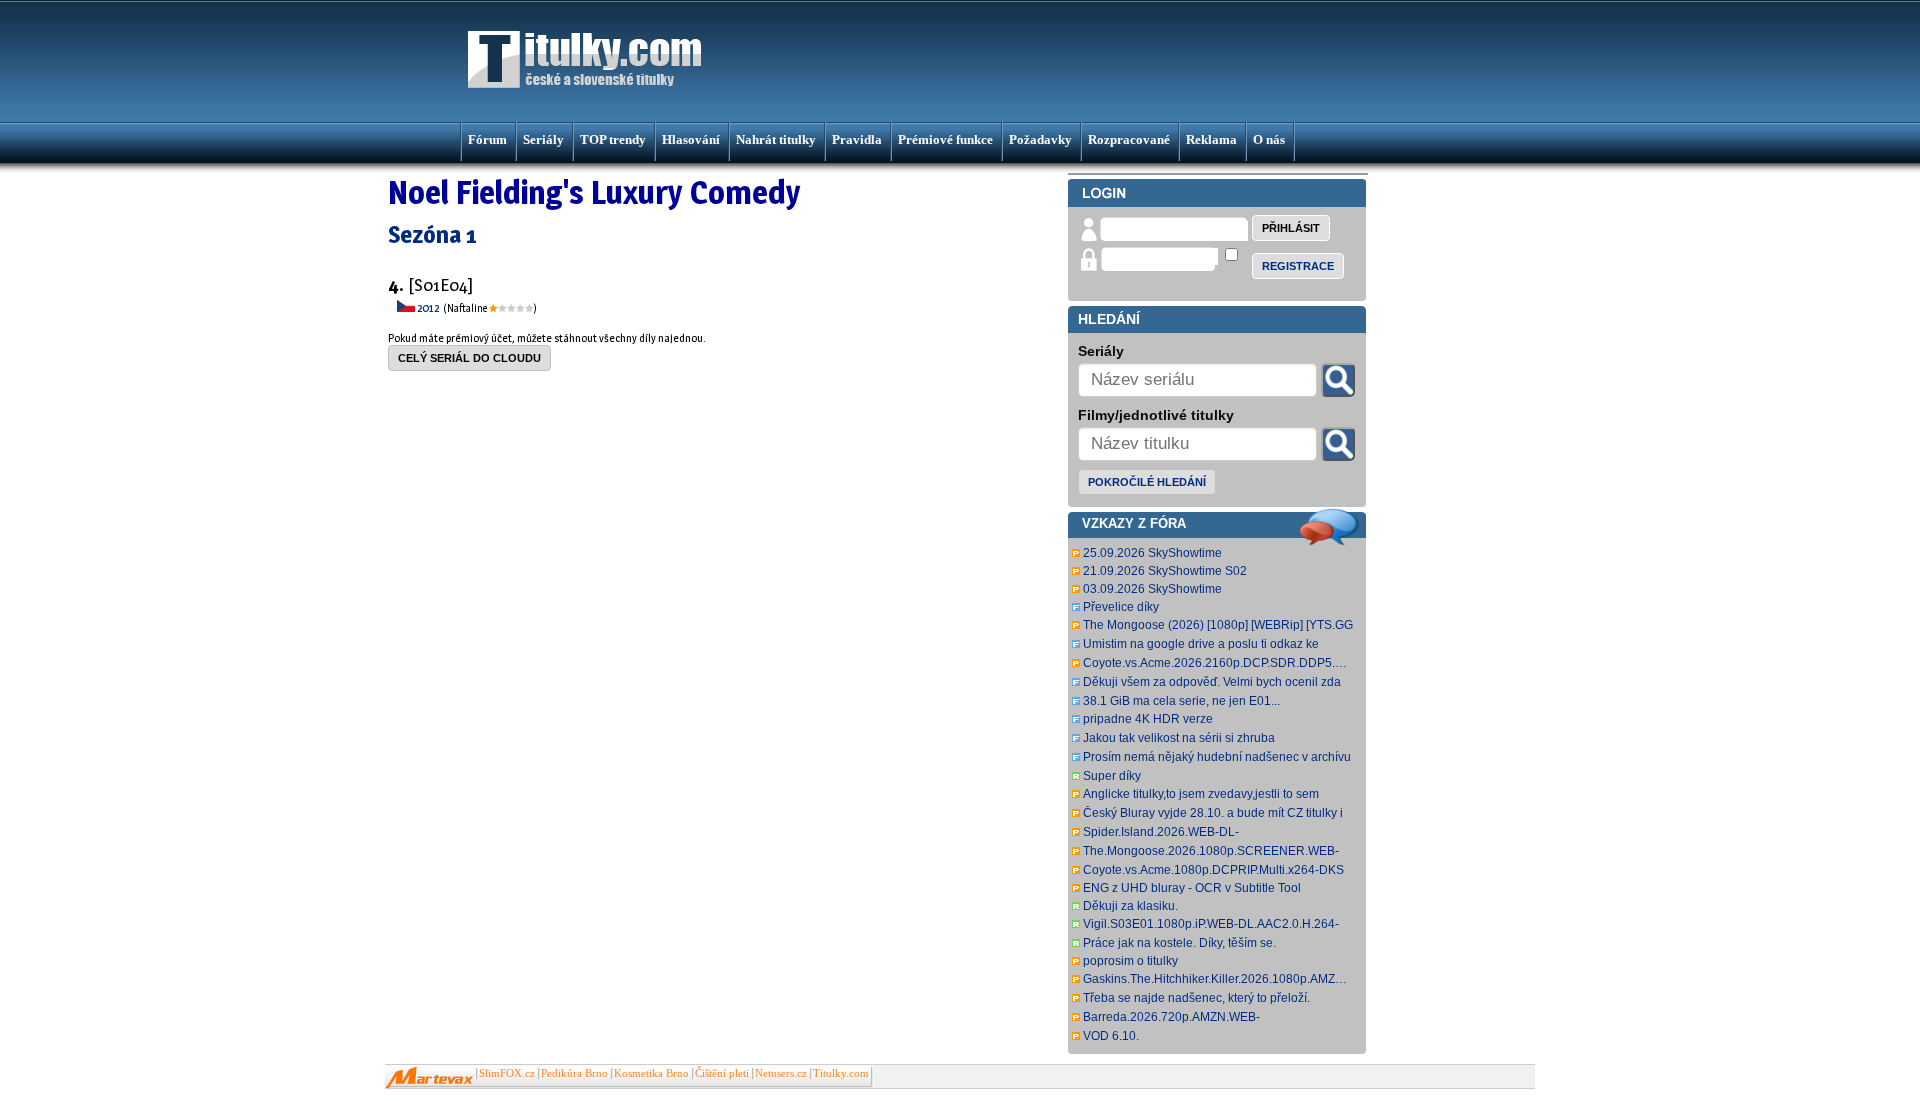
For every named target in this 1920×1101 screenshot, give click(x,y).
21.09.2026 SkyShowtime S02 (1165, 571)
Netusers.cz (781, 1073)
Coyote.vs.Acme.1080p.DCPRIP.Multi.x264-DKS (1213, 870)
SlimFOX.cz (507, 1073)
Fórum (487, 139)
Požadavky (1040, 139)
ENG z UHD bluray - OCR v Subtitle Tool (1192, 888)
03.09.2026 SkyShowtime (1152, 589)
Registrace (1298, 266)
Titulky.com (841, 1073)
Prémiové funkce (945, 139)
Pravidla (857, 139)
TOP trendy (613, 139)
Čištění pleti (722, 1073)
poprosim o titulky (1130, 961)
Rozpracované (1129, 139)
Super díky (1112, 776)
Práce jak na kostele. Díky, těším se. (1179, 943)
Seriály (543, 139)
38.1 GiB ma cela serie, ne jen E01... (1181, 701)
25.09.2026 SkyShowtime (1152, 553)
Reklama (1211, 139)
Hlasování (691, 139)
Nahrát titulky (776, 139)
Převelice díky (1121, 607)
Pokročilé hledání (1147, 482)
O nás (1269, 139)
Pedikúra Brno (574, 1073)
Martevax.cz (429, 1078)
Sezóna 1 (432, 234)
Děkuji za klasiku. (1130, 906)
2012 (429, 307)
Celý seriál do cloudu (469, 358)
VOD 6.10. (1111, 1036)
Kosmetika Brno (651, 1073)
